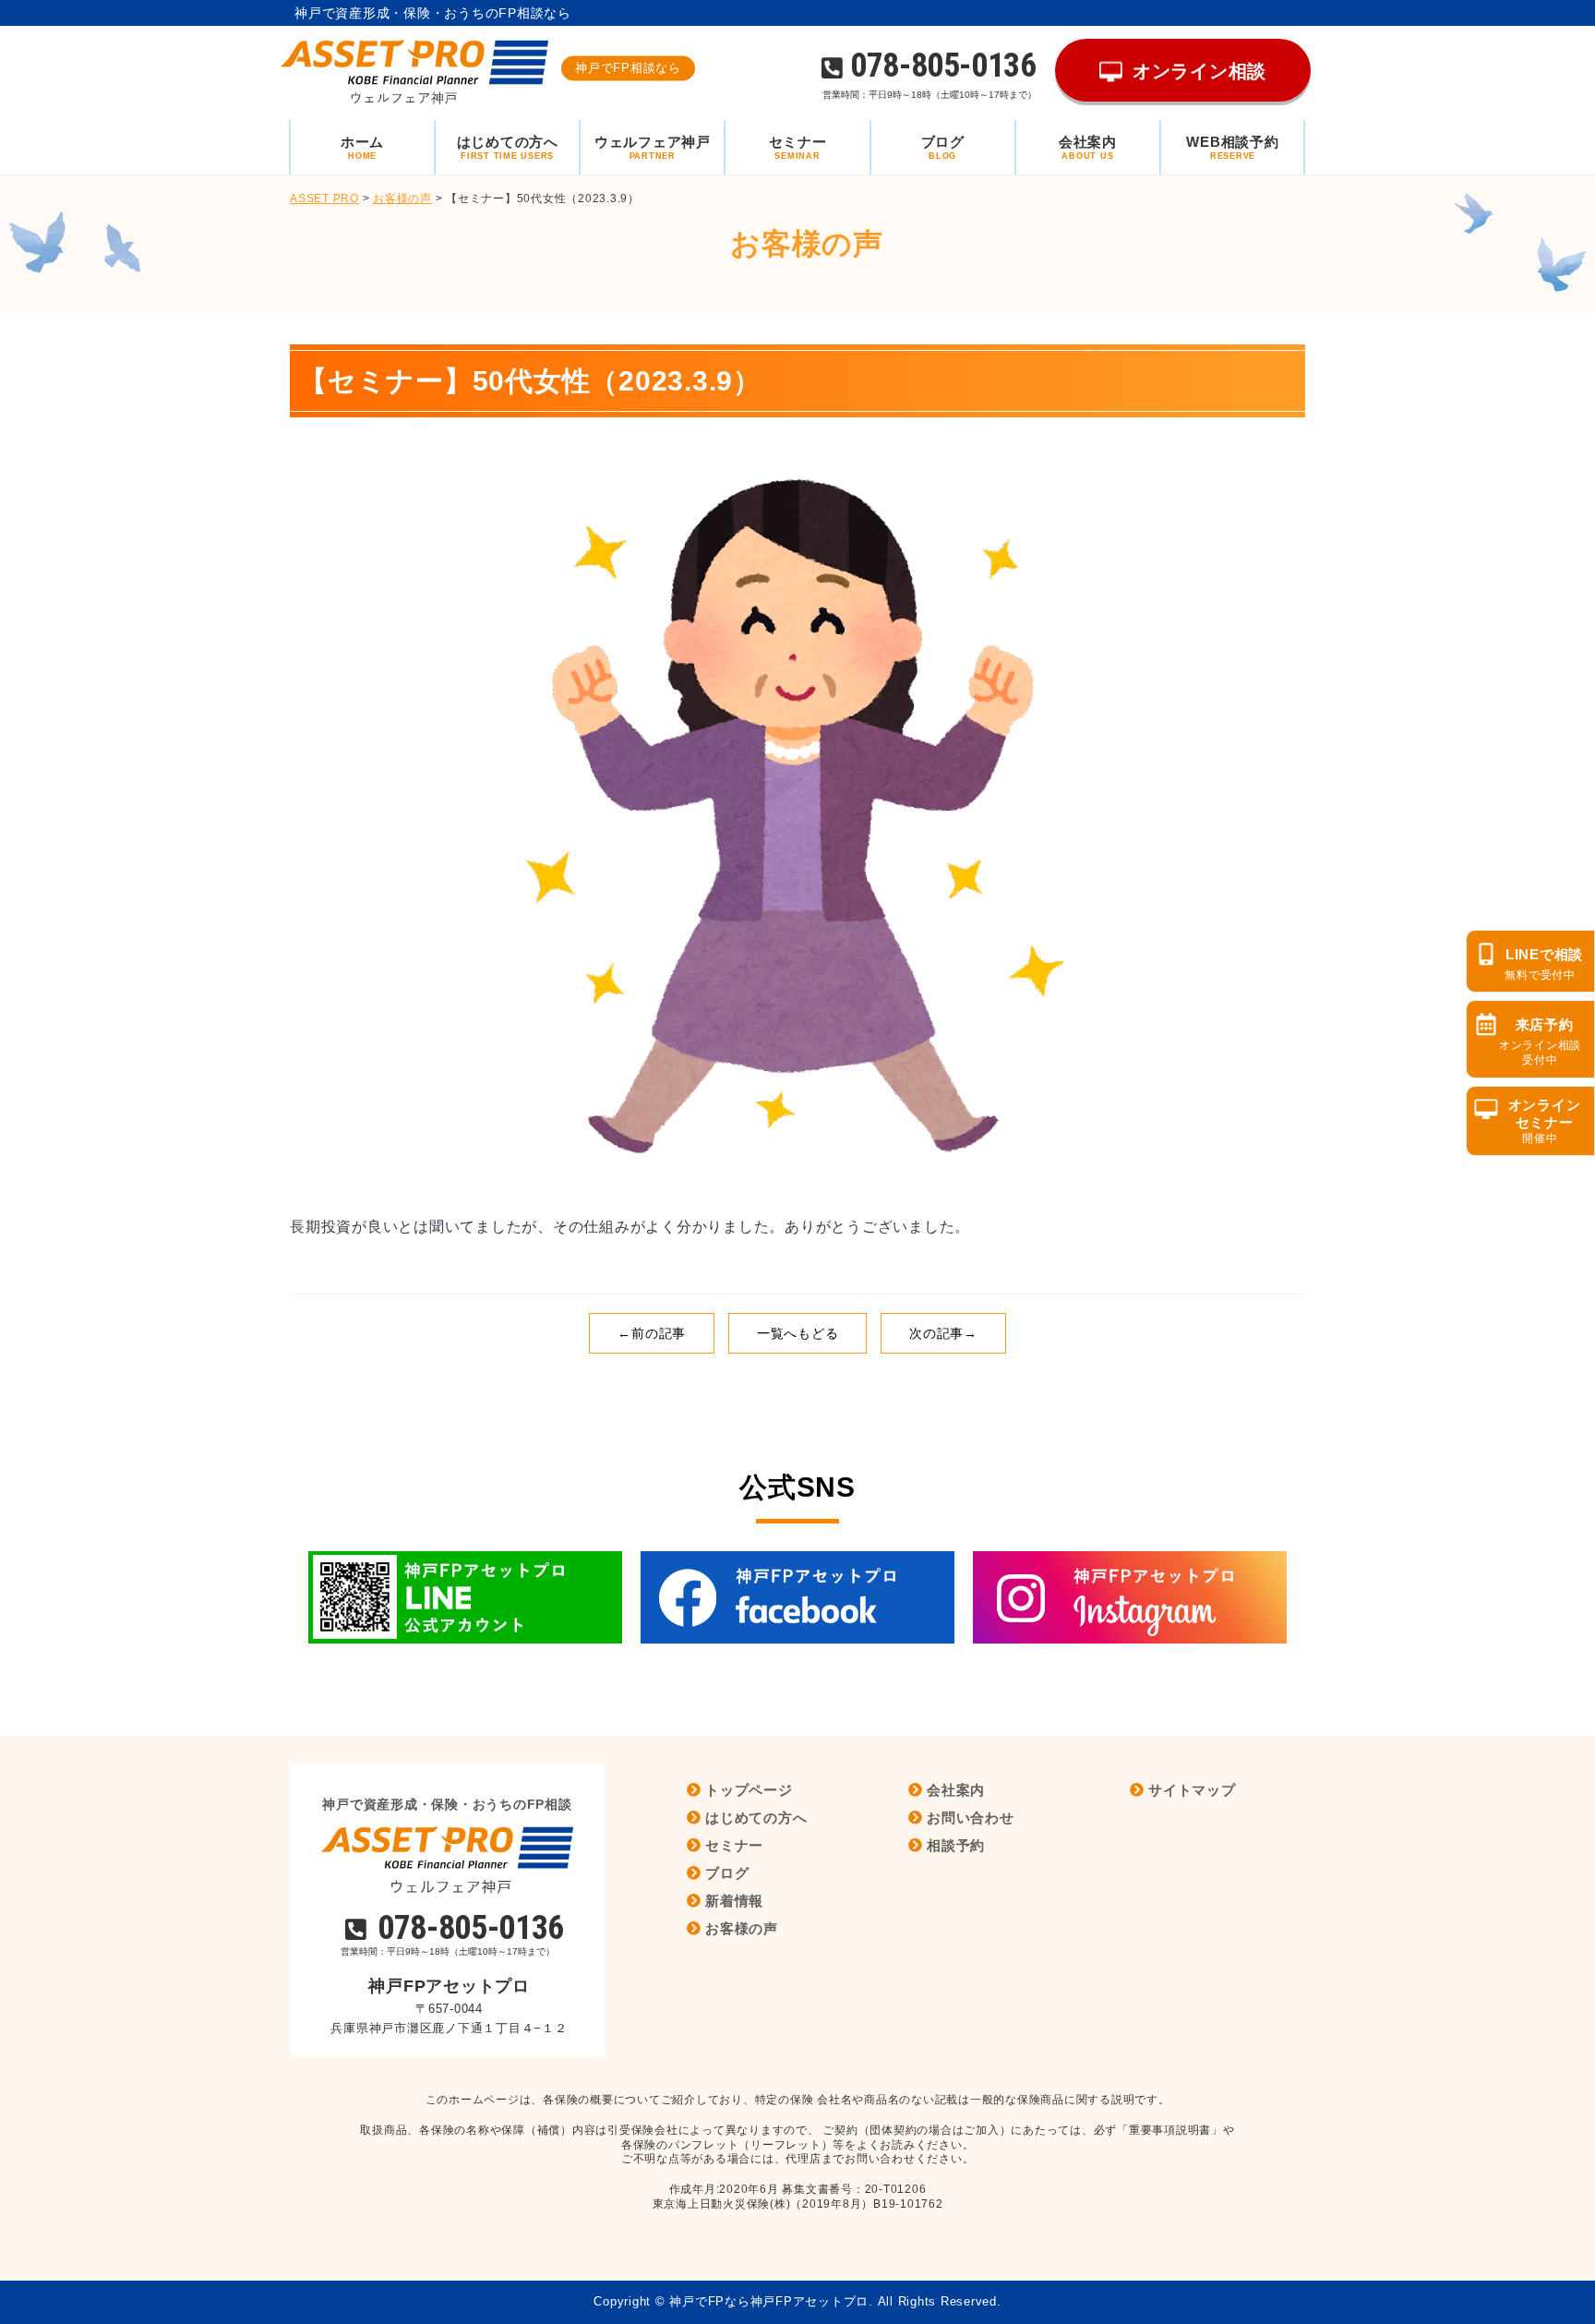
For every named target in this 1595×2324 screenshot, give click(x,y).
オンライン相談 (1199, 71)
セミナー (734, 1845)
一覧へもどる (798, 1333)
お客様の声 (742, 1928)
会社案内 (956, 1790)
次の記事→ (943, 1333)
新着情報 (734, 1901)
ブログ (727, 1873)
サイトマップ (1192, 1790)
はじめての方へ (756, 1818)
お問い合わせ (971, 1818)
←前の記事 (652, 1333)
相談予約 (956, 1845)
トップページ (749, 1790)
